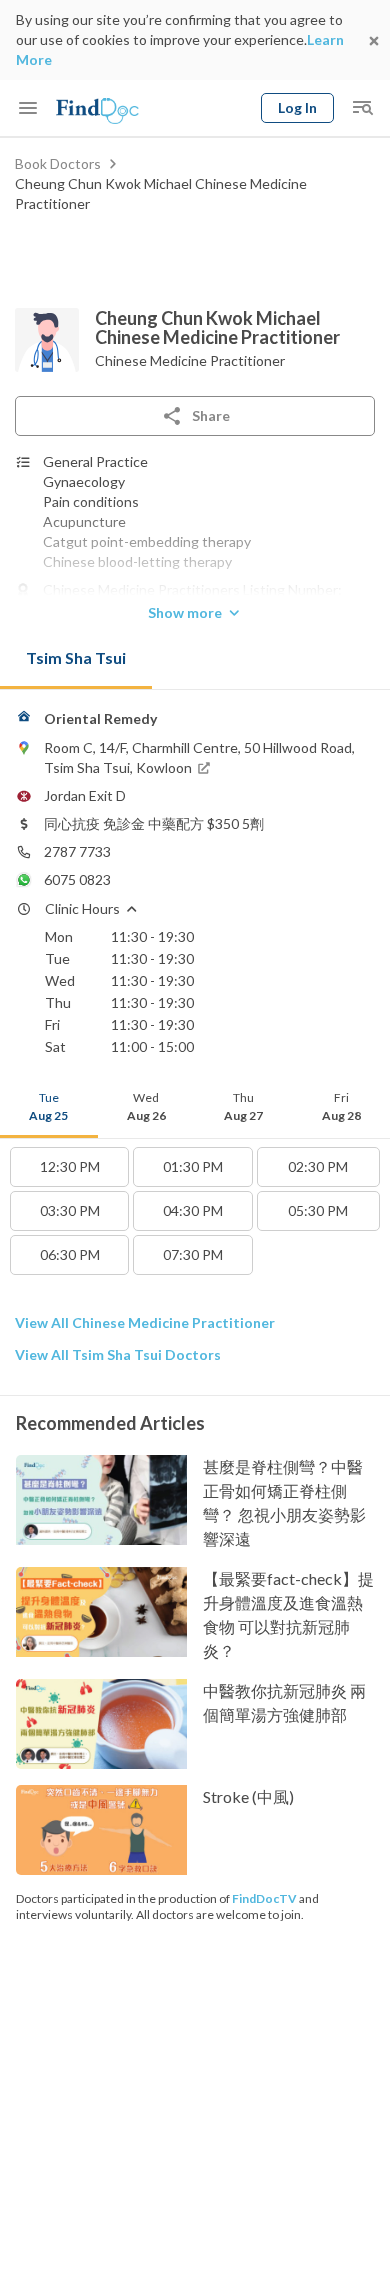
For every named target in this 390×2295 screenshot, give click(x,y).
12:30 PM (70, 1166)
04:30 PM (193, 1210)
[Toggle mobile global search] (362, 108)
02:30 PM (318, 1166)
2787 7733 (77, 851)
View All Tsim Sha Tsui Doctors (118, 1354)
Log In (297, 107)
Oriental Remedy (100, 718)
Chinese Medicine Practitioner (190, 360)
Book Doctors (58, 163)
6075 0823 (77, 879)
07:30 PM (193, 1254)
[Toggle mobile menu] (28, 108)
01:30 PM (193, 1166)
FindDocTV (264, 1898)
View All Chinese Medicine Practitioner (145, 1322)
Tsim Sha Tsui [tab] (76, 657)
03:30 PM (70, 1210)
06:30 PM (70, 1254)
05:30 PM (318, 1210)
